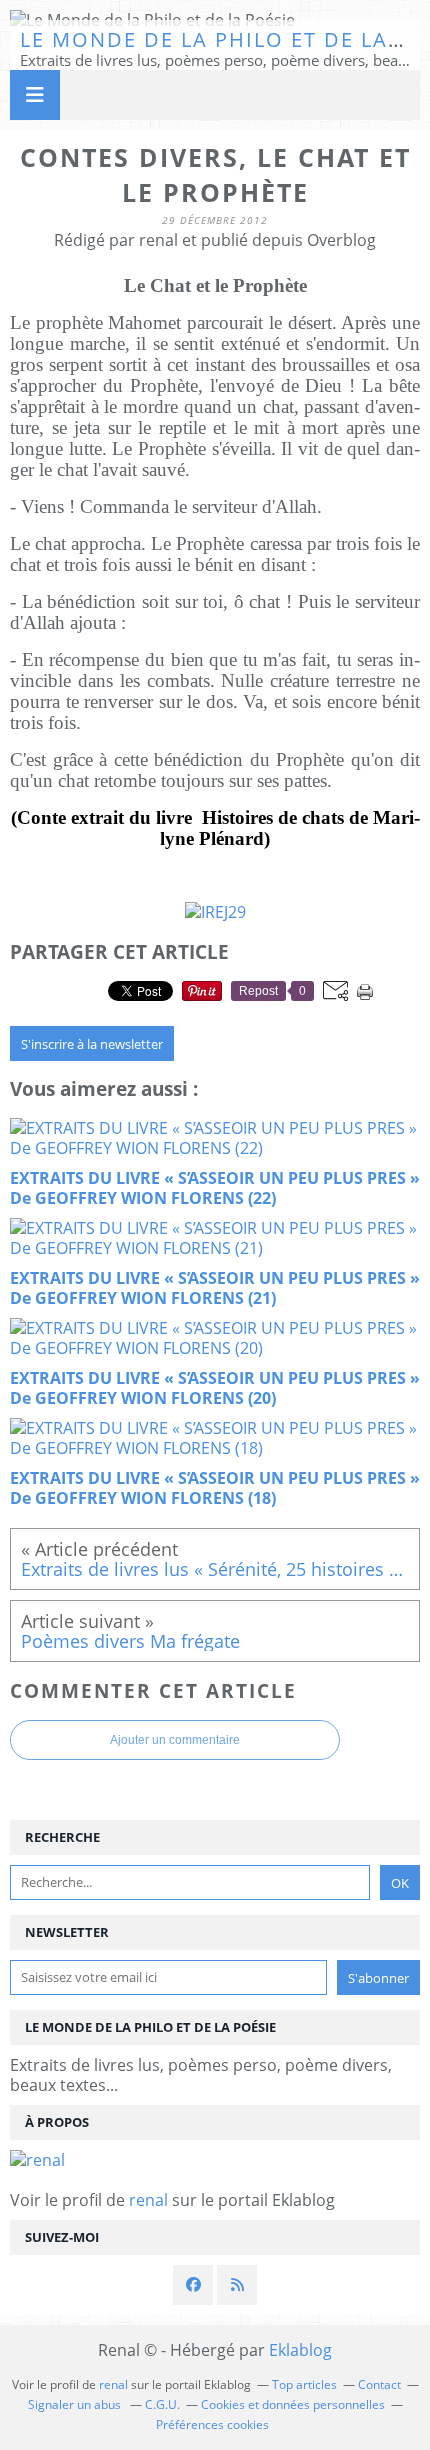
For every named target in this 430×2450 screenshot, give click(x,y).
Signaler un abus (76, 2404)
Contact (379, 2384)
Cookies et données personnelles (293, 2404)
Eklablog (300, 2350)
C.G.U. (162, 2404)
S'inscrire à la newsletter (92, 1044)
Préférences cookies (212, 2424)
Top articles (304, 2384)
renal (148, 2200)
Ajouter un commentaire (175, 1740)
